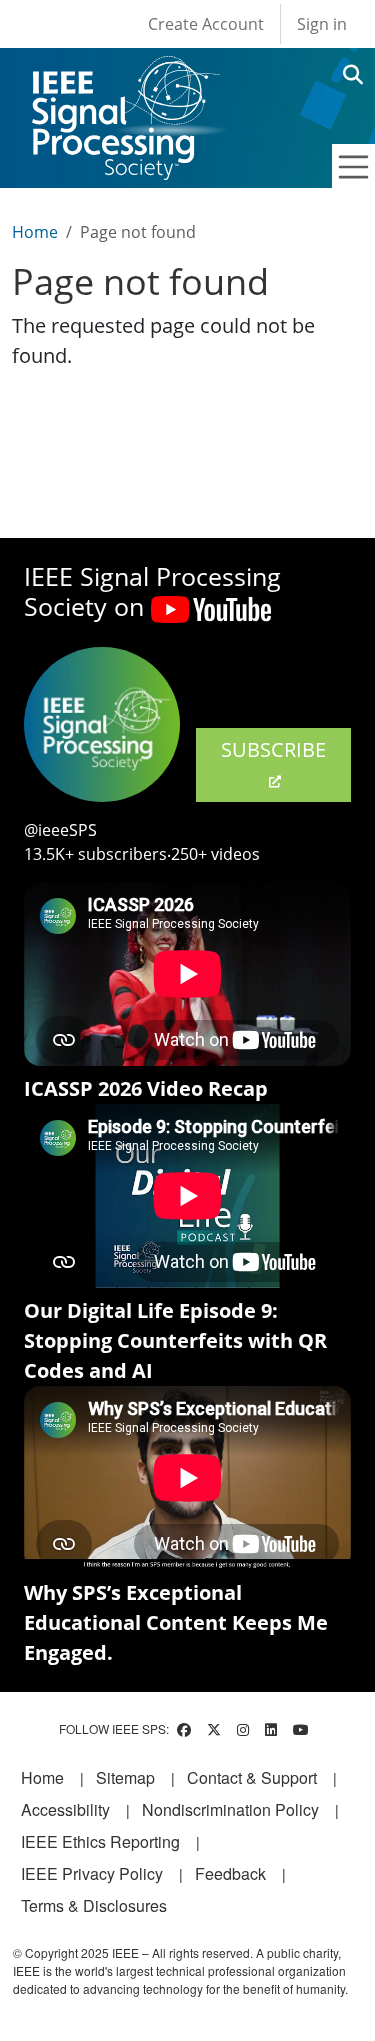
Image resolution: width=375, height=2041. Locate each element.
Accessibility (65, 1809)
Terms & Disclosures (94, 1905)
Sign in (322, 24)
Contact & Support (252, 1777)
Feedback (230, 1873)
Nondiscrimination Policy (230, 1809)
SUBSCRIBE (273, 749)
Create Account (206, 24)
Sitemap (125, 1777)
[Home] (124, 74)
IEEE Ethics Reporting (100, 1841)
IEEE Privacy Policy (92, 1873)
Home (35, 232)
